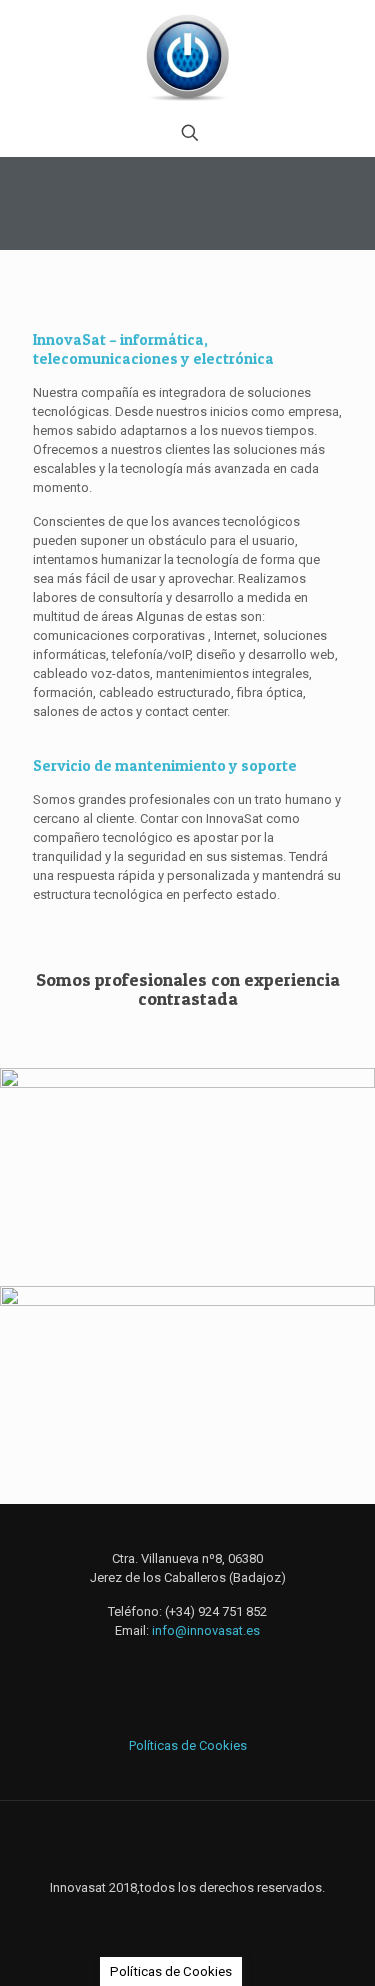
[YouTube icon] (208, 1916)
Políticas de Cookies (188, 1745)
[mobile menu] (348, 40)
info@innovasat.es (206, 1630)
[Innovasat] (187, 55)
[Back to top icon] (188, 1842)
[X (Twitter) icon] (187, 1916)
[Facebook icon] (166, 1916)
